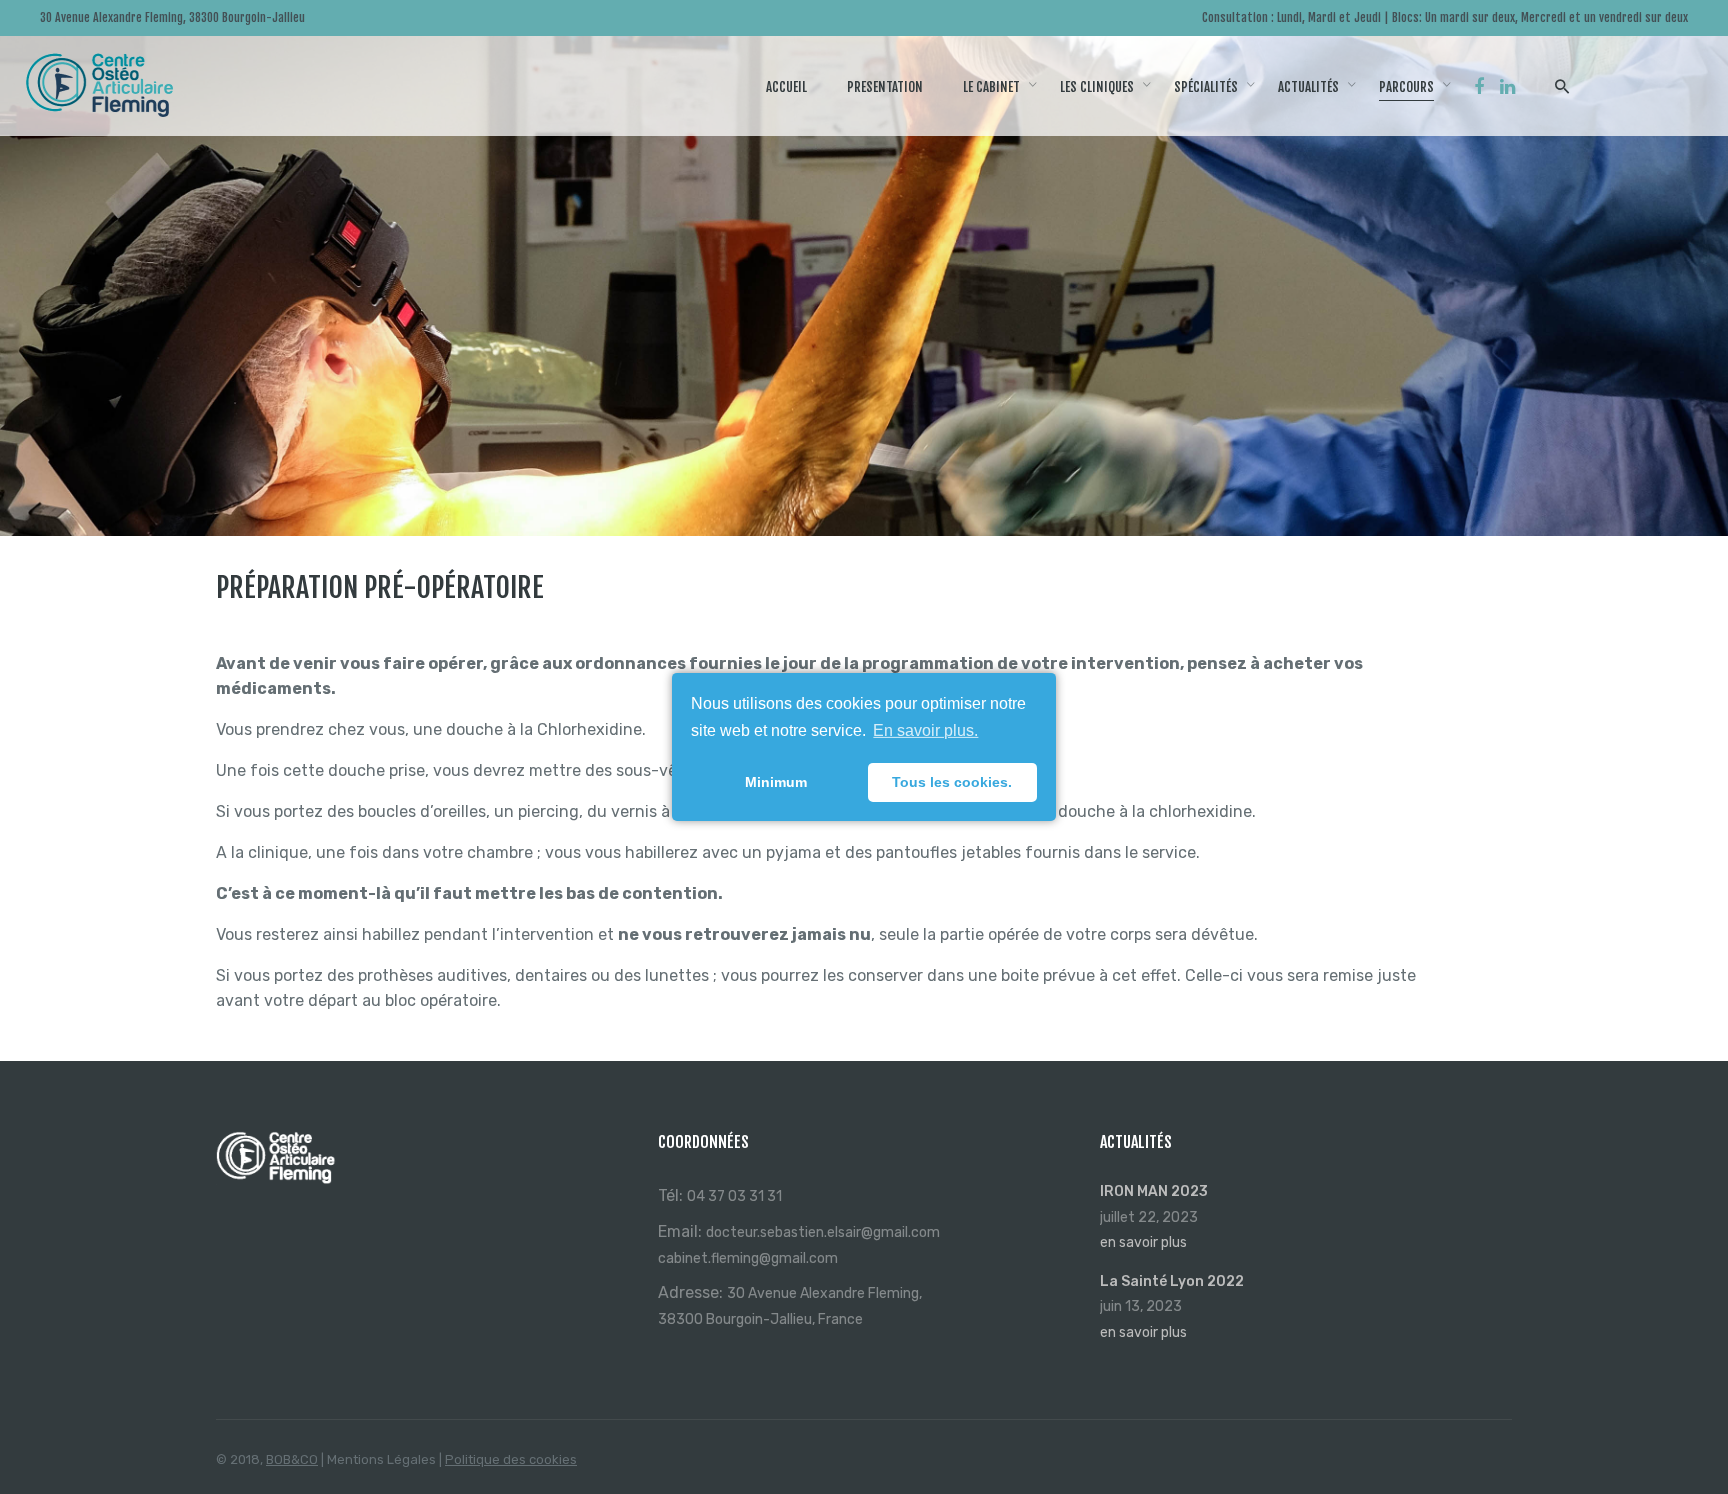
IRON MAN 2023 (1154, 1191)
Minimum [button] (776, 782)
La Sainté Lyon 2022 (1172, 1281)
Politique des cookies (511, 1459)
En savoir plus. (925, 730)
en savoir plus (1143, 1242)
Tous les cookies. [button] (952, 782)
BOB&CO (292, 1459)
